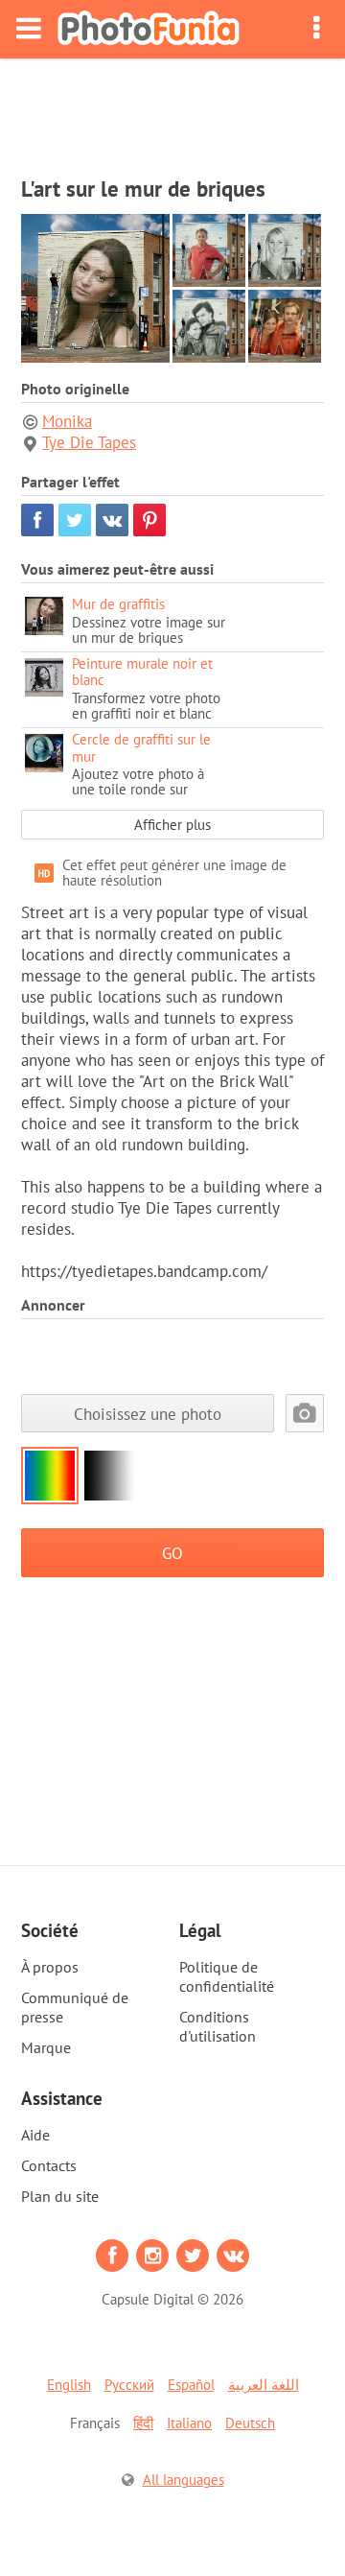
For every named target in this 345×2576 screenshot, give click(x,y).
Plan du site (60, 2196)
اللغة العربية (264, 2385)
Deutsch (250, 2423)
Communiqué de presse (75, 2007)
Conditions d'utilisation (218, 2026)
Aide (35, 2135)
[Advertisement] (172, 111)
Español (191, 2385)
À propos (50, 1967)
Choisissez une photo (148, 1414)
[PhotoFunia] (149, 29)
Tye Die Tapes (89, 442)
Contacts (49, 2165)
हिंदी (143, 2423)
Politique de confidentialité (227, 1976)
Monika (67, 421)
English (69, 2385)
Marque (46, 2047)
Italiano (189, 2423)
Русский (129, 2385)
